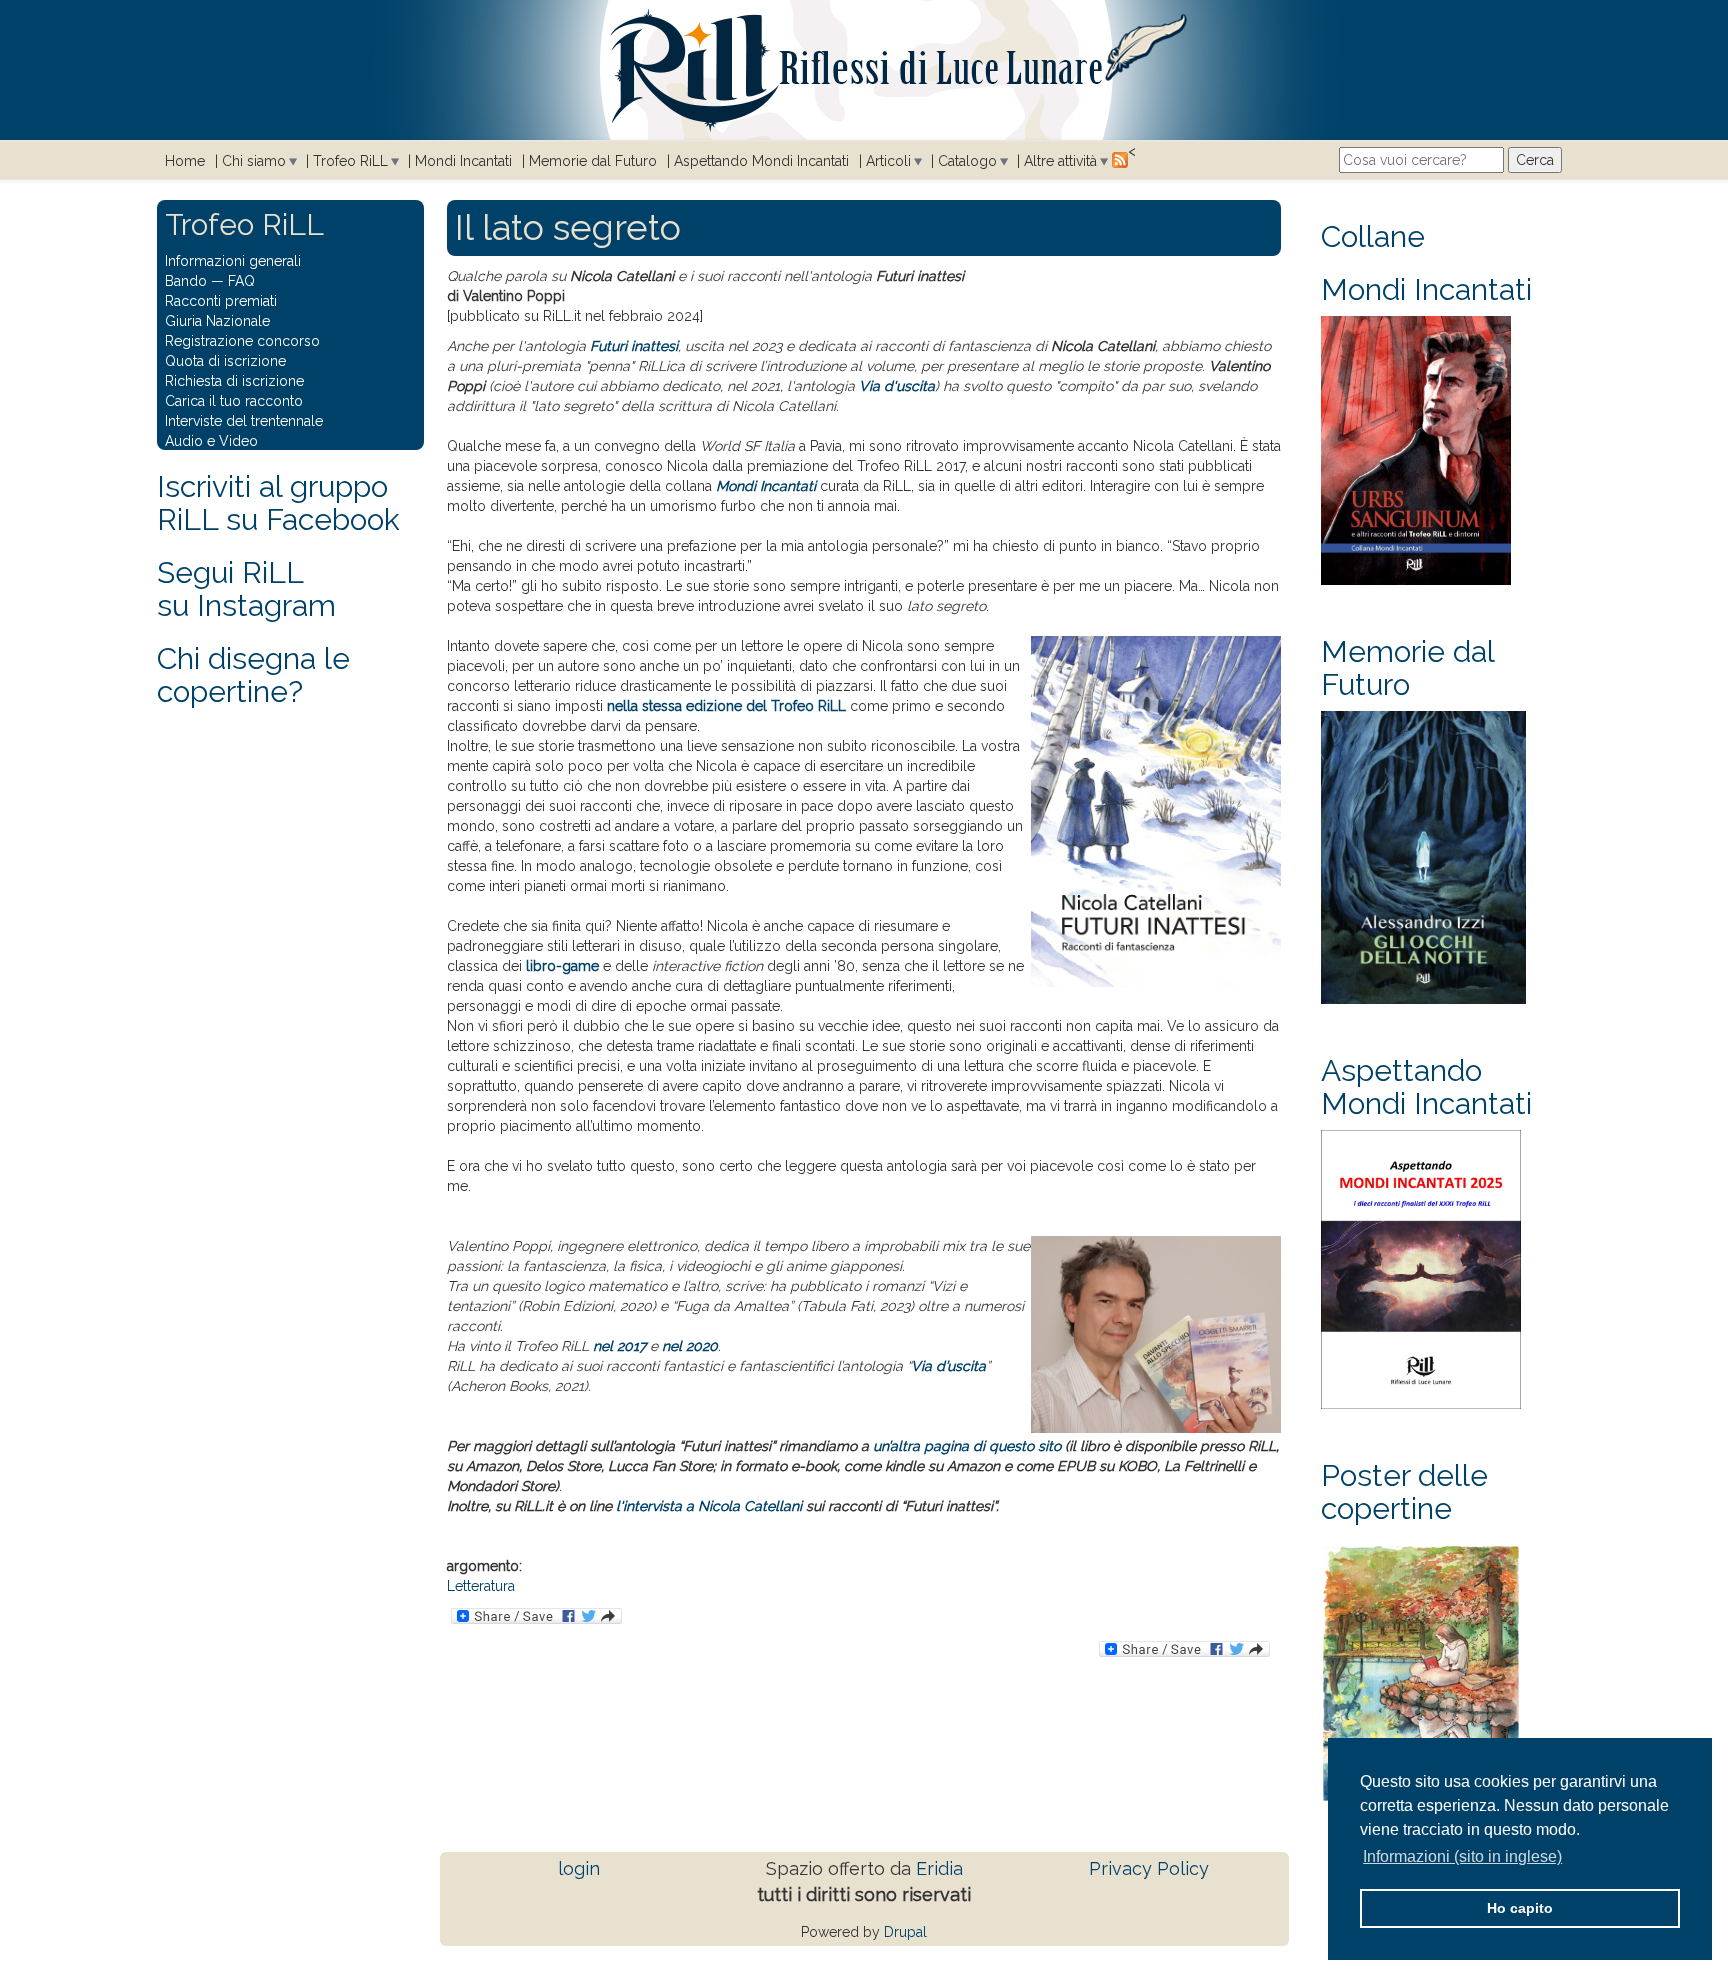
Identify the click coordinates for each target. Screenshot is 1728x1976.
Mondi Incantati (463, 161)
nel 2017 (619, 1346)
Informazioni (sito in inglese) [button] (1462, 1856)
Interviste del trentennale (244, 421)
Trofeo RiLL (350, 161)
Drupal (905, 1932)
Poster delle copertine (1404, 1492)
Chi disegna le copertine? (253, 675)
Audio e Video (211, 441)
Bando (186, 281)
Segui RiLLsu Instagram (246, 589)
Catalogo (967, 161)
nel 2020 (690, 1346)
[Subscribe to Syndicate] (1120, 159)
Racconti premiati (221, 301)
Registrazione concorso (242, 341)
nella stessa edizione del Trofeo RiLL (726, 706)
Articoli (888, 161)
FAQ (241, 281)
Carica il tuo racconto (234, 401)
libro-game (562, 966)
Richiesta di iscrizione (234, 381)
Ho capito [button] (1520, 1908)
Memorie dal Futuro (593, 161)
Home (185, 161)
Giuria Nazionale (217, 321)
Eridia (939, 1868)
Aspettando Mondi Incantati (761, 161)
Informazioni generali (233, 261)
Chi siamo (254, 161)
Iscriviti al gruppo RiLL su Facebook (278, 503)
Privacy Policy (1149, 1868)
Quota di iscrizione (225, 361)
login (579, 1868)
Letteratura (481, 1586)
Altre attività (1060, 161)
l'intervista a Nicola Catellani (709, 1506)
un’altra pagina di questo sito (967, 1446)
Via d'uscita (897, 386)
